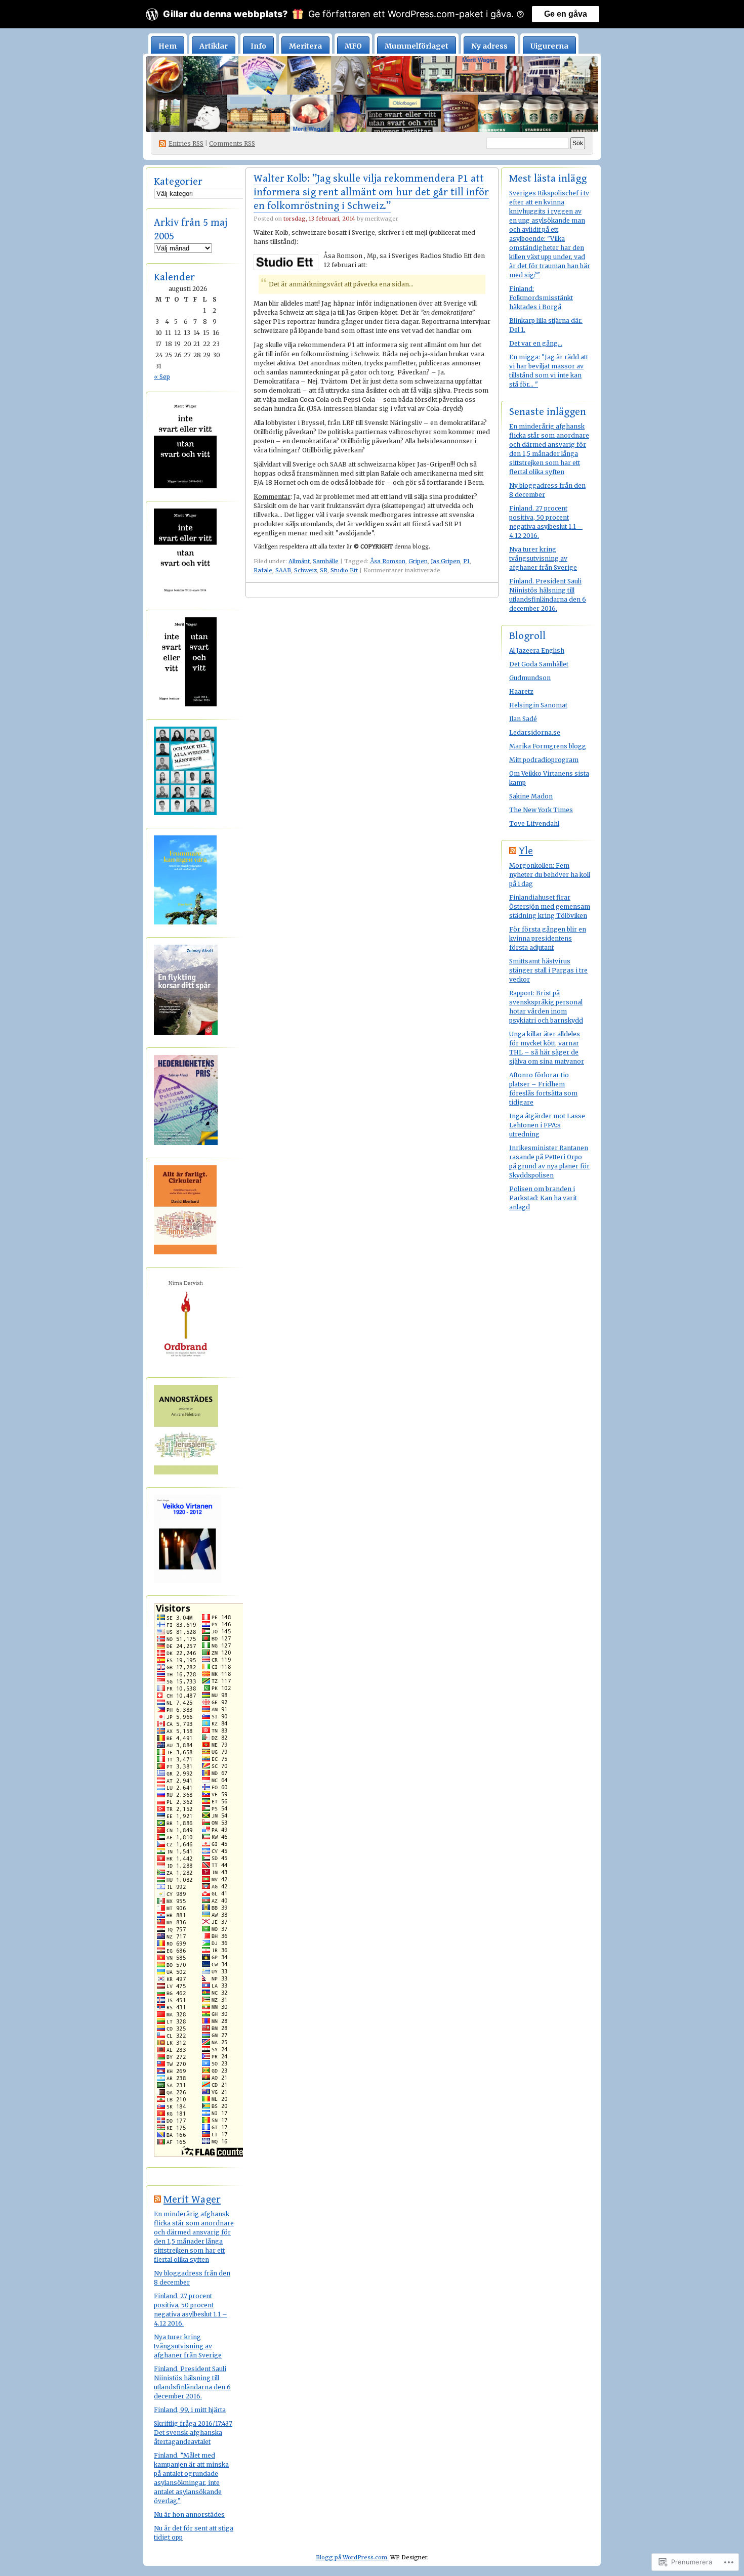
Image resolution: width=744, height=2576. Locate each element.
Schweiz (305, 570)
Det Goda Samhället (539, 664)
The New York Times (541, 810)
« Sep (162, 377)
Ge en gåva (566, 14)
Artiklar (214, 46)
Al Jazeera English (537, 650)
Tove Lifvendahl (534, 824)
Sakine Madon (531, 796)
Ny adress (489, 46)
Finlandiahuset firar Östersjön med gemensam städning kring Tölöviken (550, 906)
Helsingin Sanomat (538, 705)
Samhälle (326, 561)
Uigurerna (549, 46)
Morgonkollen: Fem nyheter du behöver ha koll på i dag (550, 875)
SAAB (283, 570)
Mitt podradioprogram (544, 760)
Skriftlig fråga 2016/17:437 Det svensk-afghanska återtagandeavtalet (193, 2433)
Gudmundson (530, 678)
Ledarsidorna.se (535, 732)
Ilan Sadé (523, 719)
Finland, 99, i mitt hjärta (190, 2410)
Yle (526, 851)
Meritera (305, 46)
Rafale (263, 570)
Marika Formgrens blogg (548, 746)
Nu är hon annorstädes (189, 2515)
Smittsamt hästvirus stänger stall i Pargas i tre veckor (548, 970)
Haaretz (521, 691)
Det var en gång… (536, 343)
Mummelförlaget (417, 46)
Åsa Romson (388, 561)
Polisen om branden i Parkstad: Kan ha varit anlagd (543, 1198)
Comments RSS (232, 143)
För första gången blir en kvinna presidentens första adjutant (548, 938)
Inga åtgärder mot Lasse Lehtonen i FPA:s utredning (547, 1125)
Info (258, 46)
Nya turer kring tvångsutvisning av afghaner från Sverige (188, 2346)
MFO (353, 46)
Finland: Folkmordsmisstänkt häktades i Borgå (541, 298)
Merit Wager (192, 2200)
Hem (168, 46)
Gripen (418, 561)
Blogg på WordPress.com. (352, 2557)
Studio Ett (344, 570)
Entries (186, 143)
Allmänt (299, 561)
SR (324, 570)
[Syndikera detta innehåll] (157, 2200)
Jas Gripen (445, 561)
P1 (466, 561)
